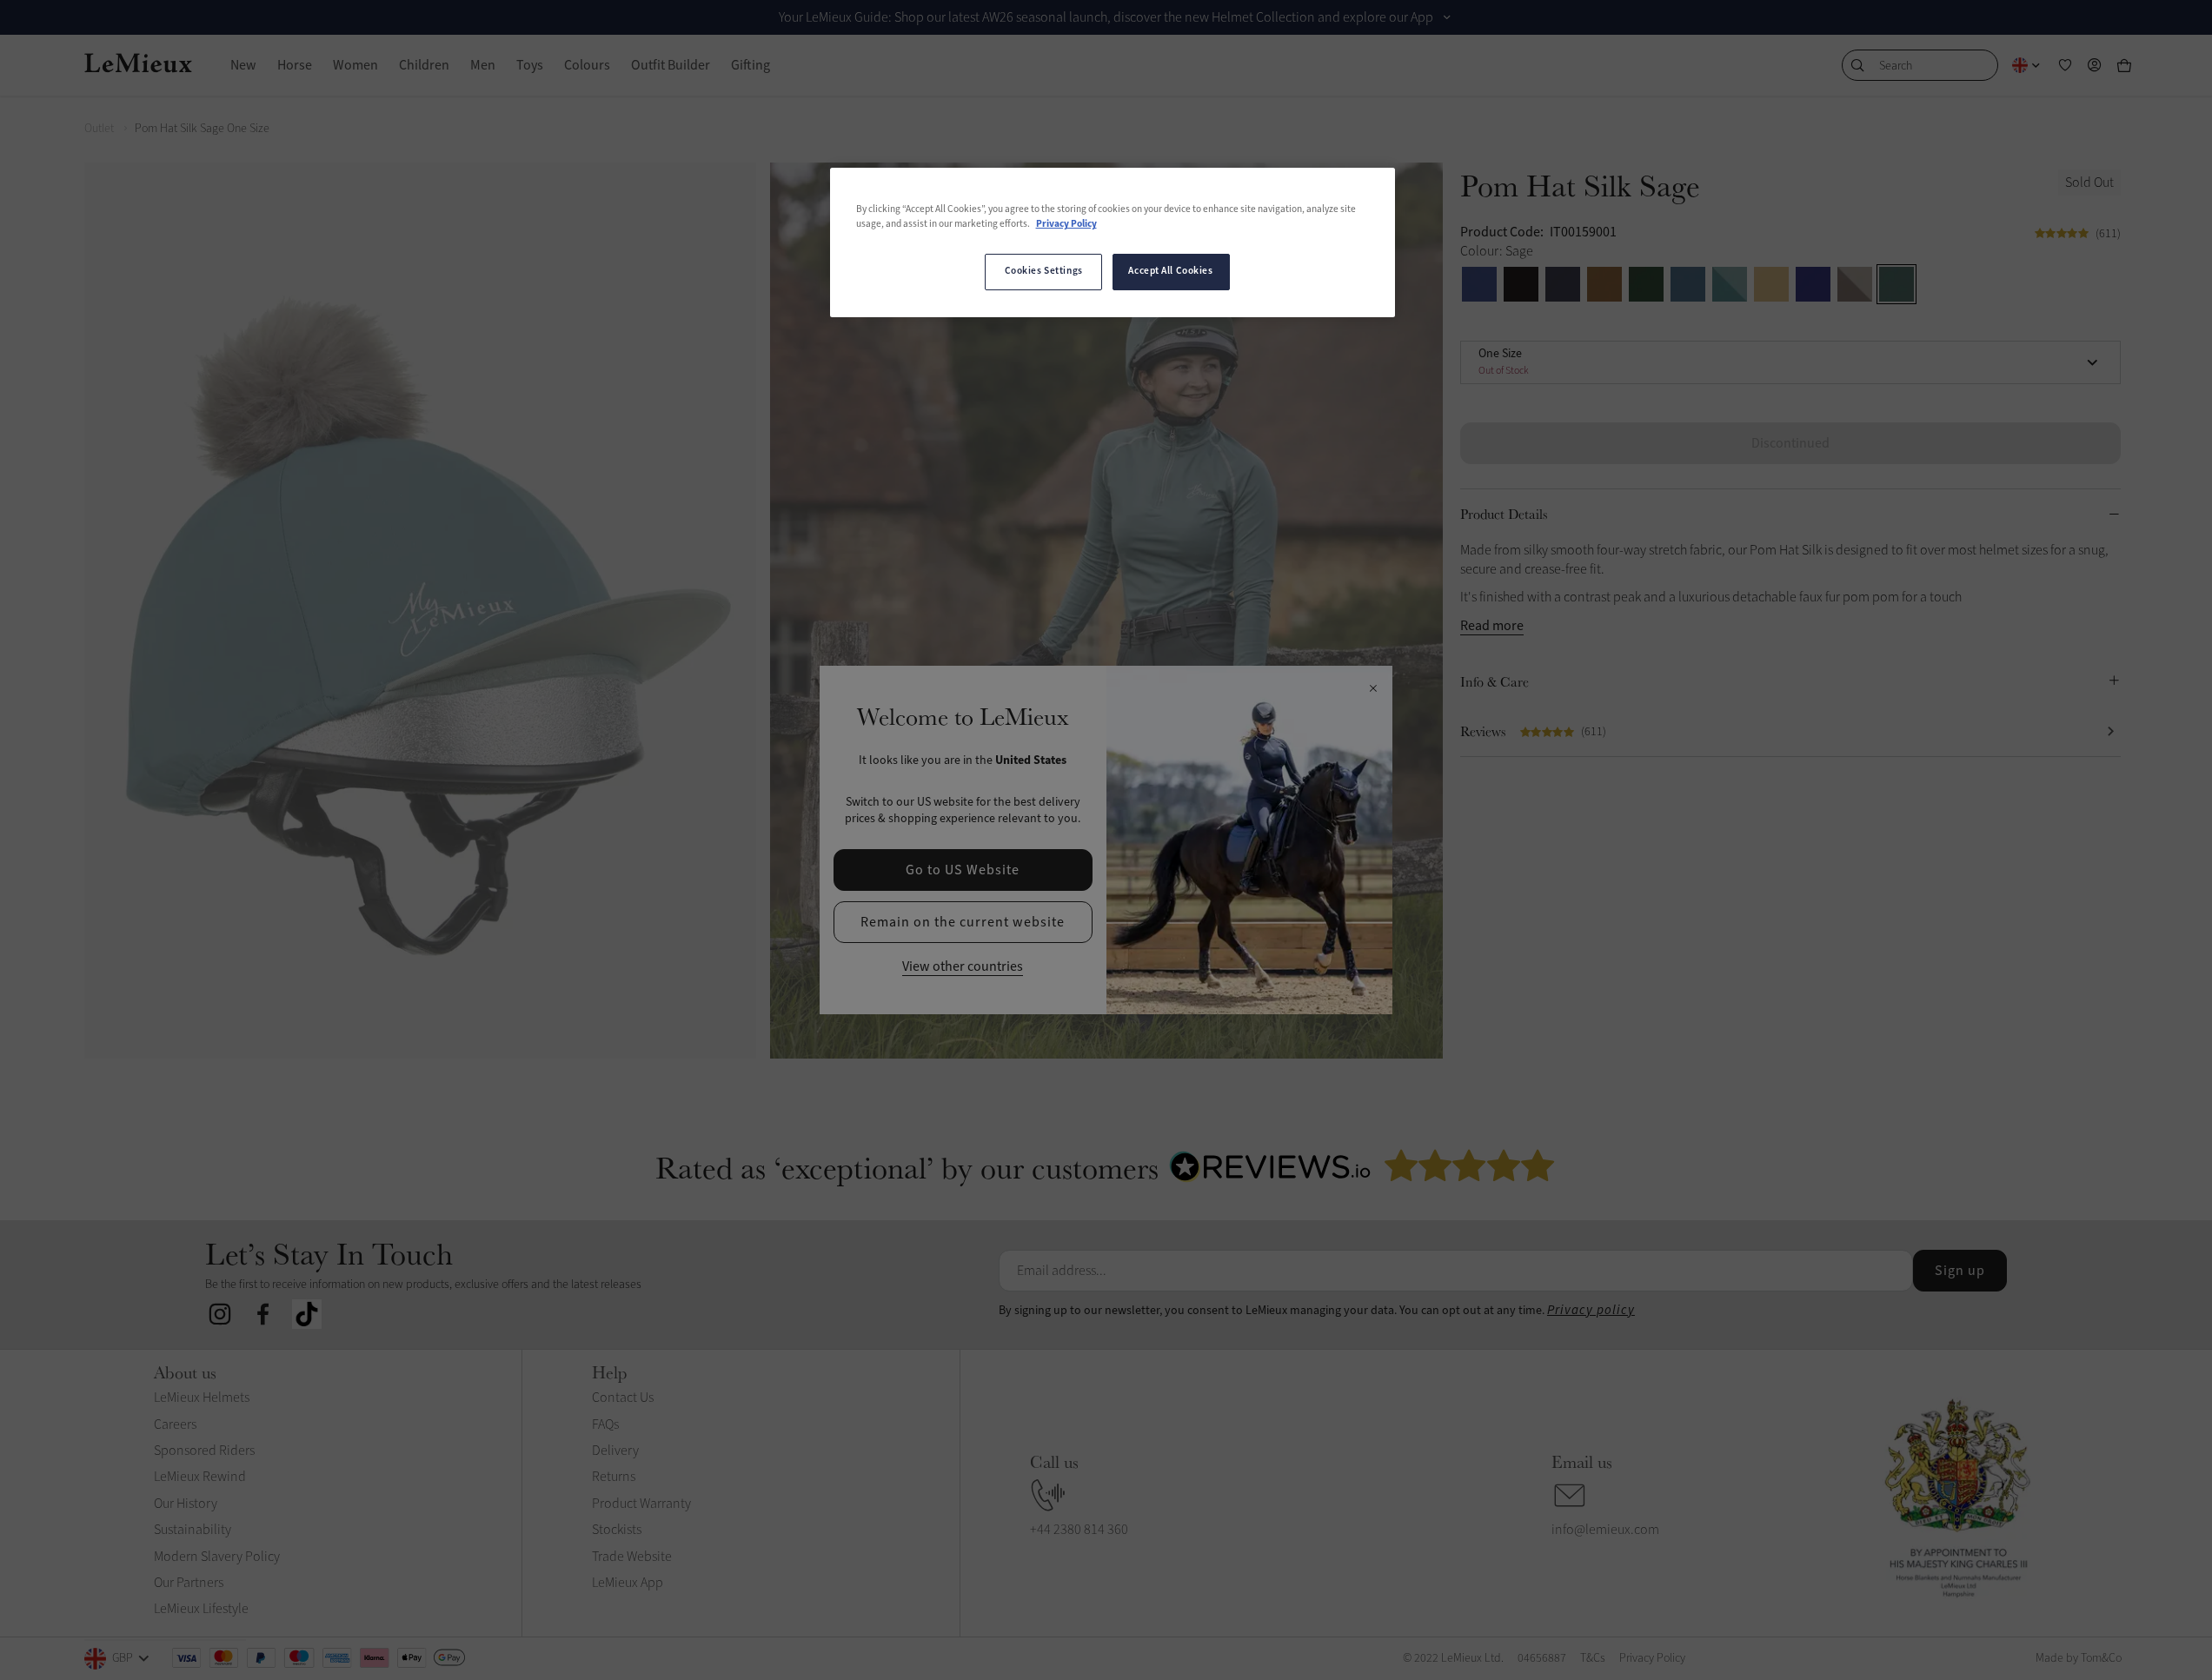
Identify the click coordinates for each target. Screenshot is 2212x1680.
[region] (1113, 242)
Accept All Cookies (1170, 271)
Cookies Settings (1044, 271)
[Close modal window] (1373, 689)
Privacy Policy (1066, 224)
